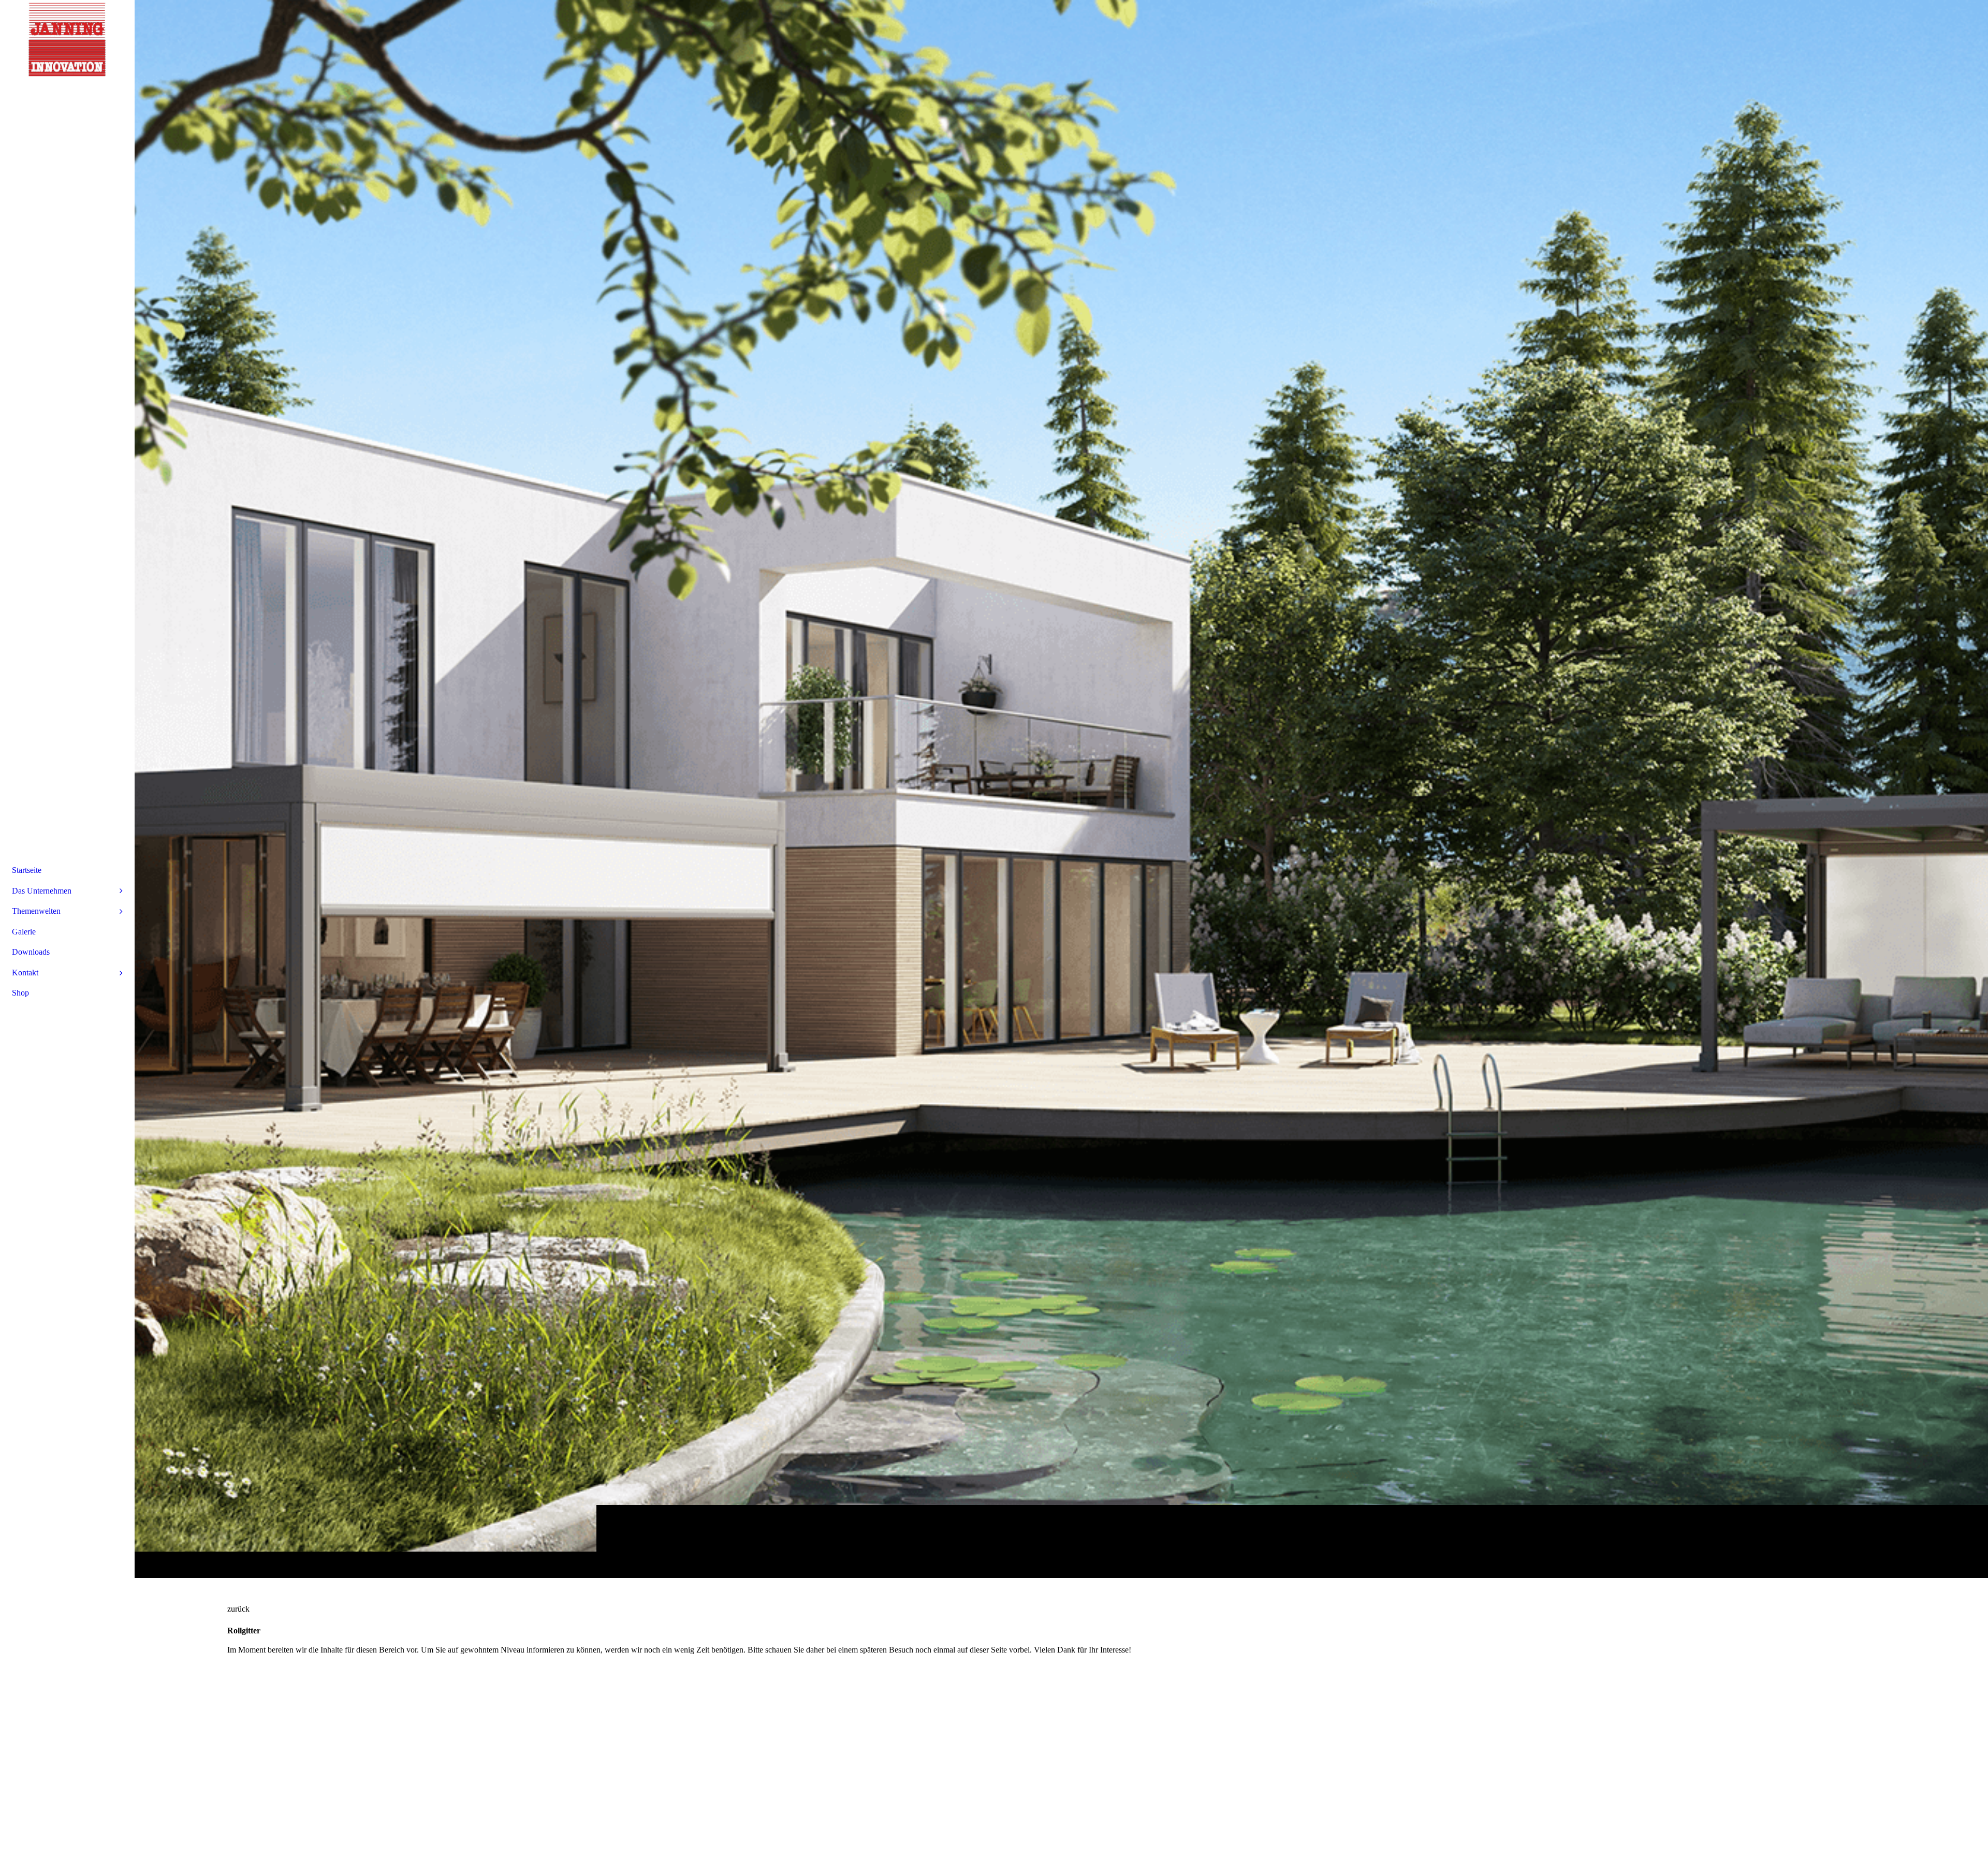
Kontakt (25, 973)
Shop (20, 993)
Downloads (31, 952)
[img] (1061, 789)
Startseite (27, 870)
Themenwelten (36, 911)
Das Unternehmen (42, 891)
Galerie (24, 932)
